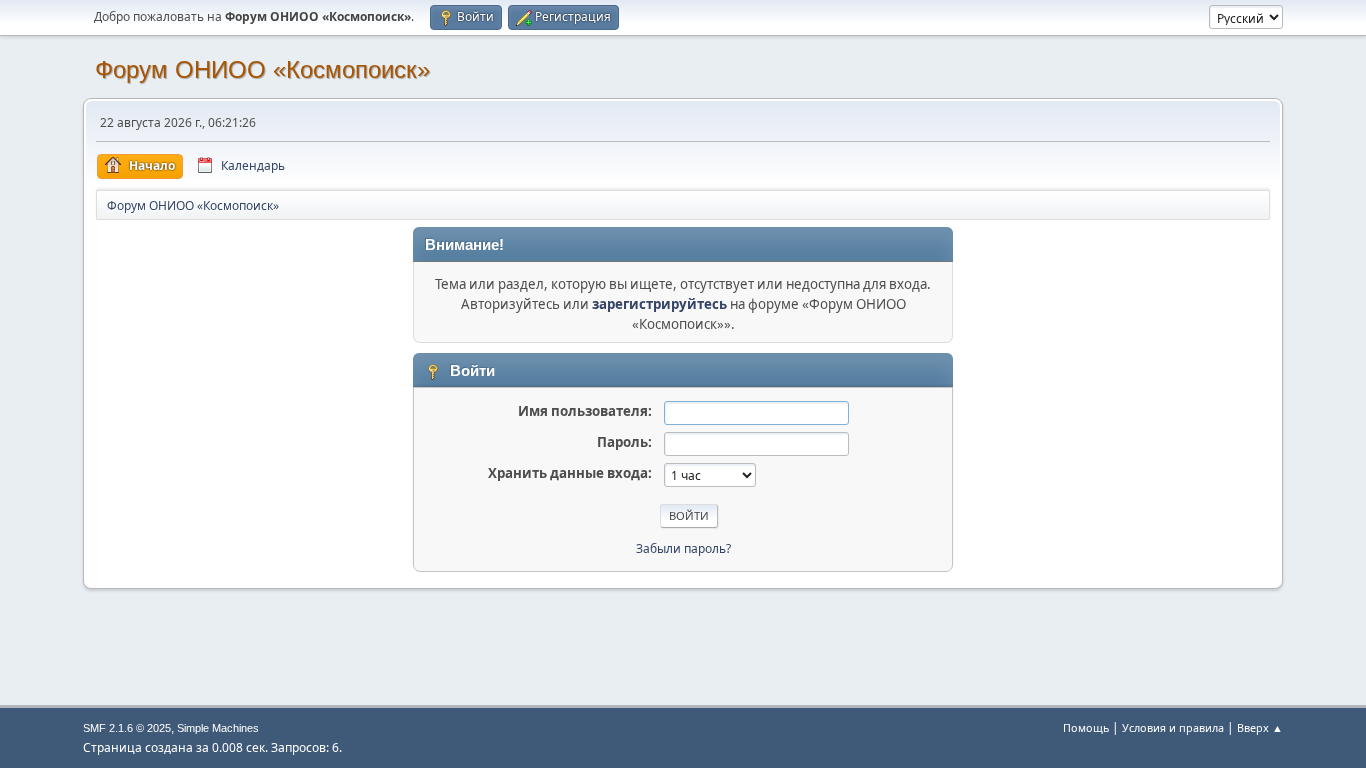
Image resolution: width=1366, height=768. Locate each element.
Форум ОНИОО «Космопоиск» (262, 69)
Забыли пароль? (683, 548)
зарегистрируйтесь (659, 304)
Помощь (1086, 727)
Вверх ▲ (1260, 727)
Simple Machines (218, 728)
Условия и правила (1173, 727)
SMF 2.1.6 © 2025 (127, 728)
